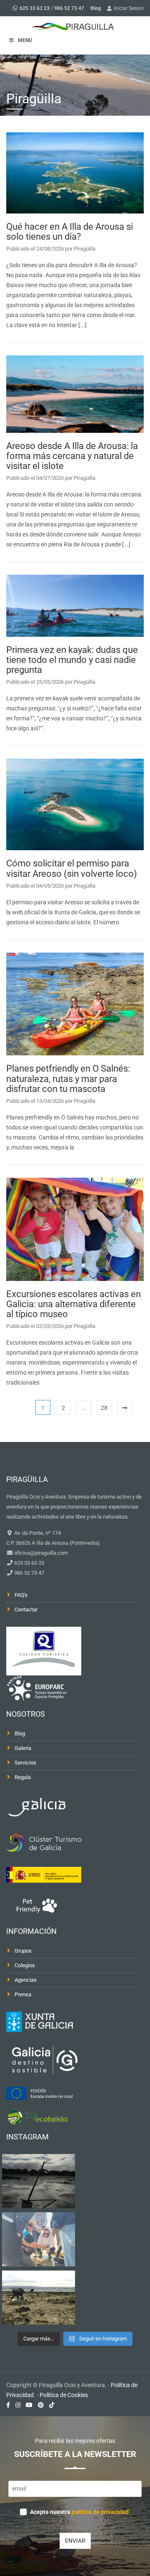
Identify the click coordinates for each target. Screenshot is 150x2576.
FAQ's (21, 1595)
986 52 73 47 (69, 8)
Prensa (23, 1994)
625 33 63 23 (35, 8)
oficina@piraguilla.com (40, 1553)
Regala (23, 1777)
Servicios (25, 1763)
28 (104, 1408)
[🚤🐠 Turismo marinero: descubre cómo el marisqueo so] (39, 2298)
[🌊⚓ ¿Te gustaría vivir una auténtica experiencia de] (39, 2181)
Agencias (26, 1980)
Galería (23, 1748)
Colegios (25, 1965)
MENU (25, 40)
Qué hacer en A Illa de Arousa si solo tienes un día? (70, 232)
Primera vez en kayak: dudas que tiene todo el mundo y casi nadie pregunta (72, 660)
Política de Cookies (64, 2395)
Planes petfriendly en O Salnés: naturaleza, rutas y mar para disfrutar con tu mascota (68, 1078)
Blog (96, 8)
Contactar (26, 1609)
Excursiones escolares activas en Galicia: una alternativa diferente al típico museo (74, 1304)
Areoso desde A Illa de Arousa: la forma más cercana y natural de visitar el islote (72, 456)
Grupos (23, 1951)
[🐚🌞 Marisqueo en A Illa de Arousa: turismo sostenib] (39, 2239)
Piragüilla (85, 249)
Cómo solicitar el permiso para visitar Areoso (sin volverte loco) (72, 868)
